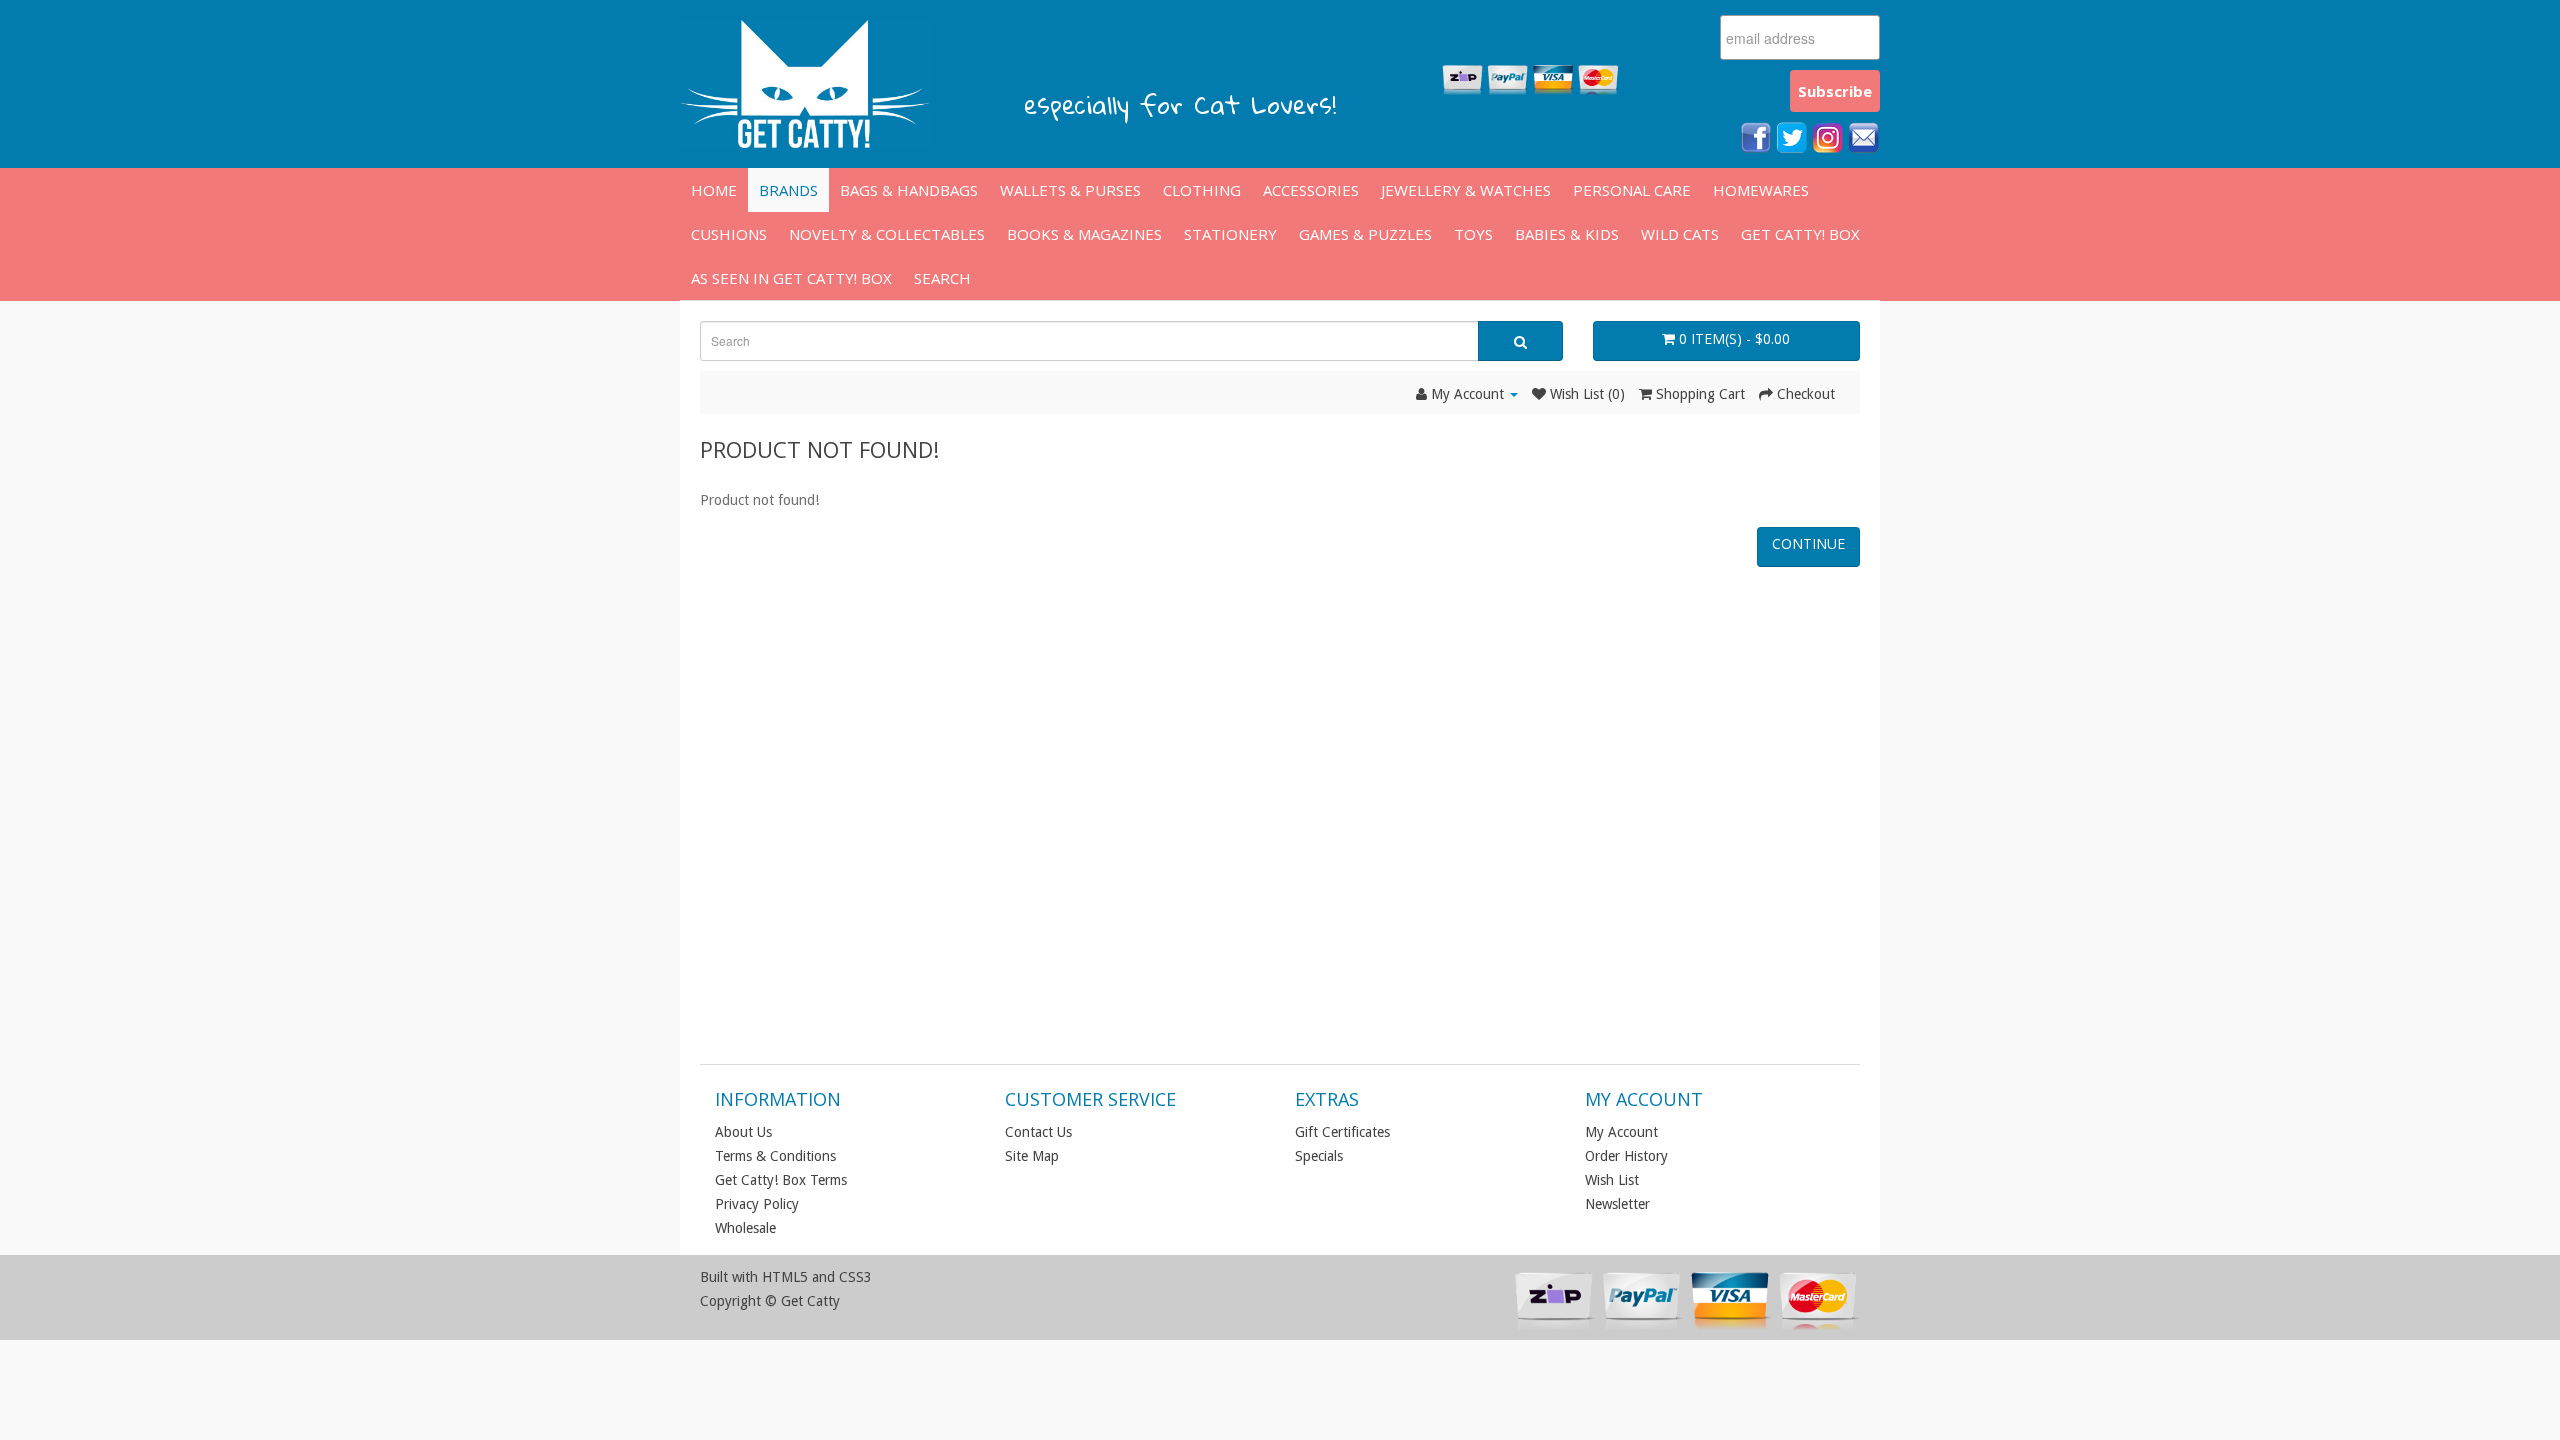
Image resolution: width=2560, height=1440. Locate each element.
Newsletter (1617, 1204)
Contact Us (1038, 1132)
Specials (1319, 1156)
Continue (1808, 543)
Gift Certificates (1342, 1132)
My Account (1621, 1132)
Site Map (1032, 1156)
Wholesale (745, 1228)
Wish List (1612, 1180)
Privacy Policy (757, 1204)
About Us (743, 1132)
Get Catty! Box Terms (781, 1180)
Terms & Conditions (775, 1156)
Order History (1626, 1156)
